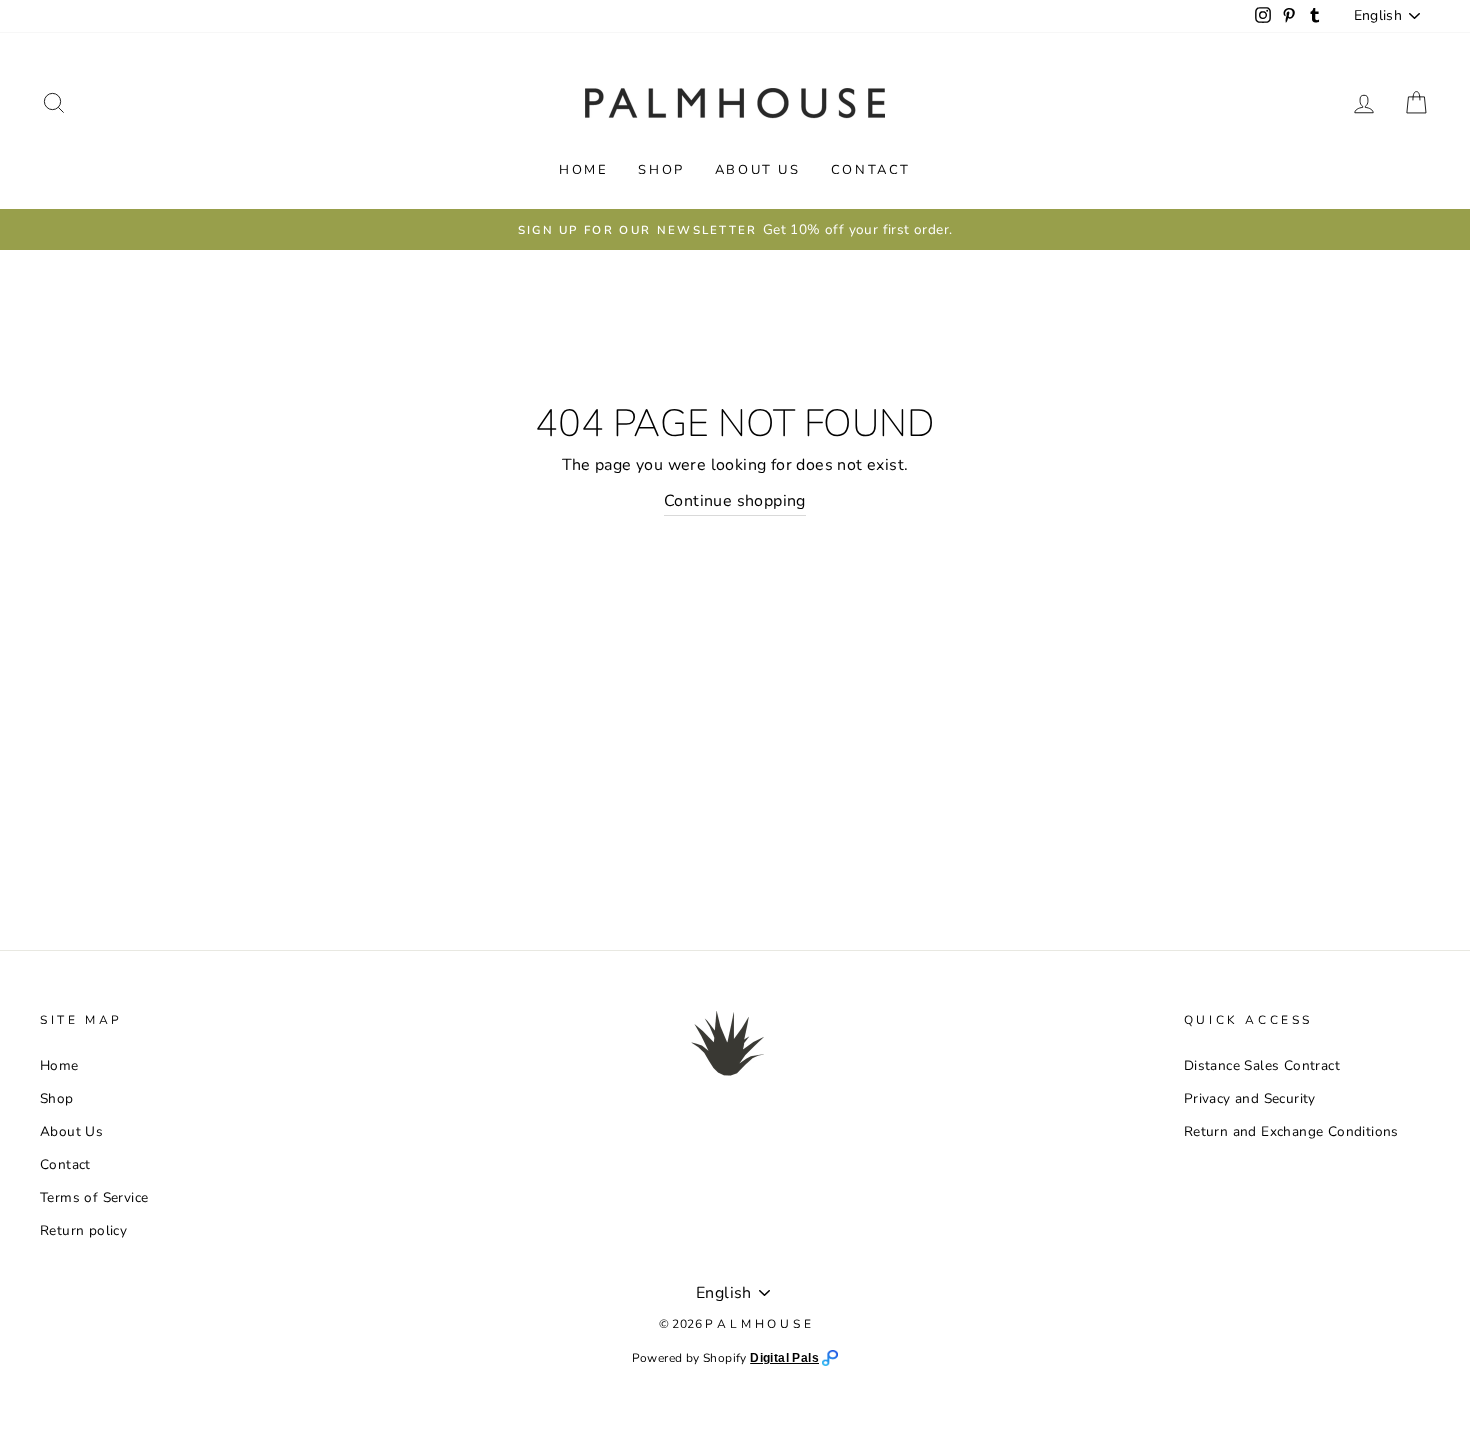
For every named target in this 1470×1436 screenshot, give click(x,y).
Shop (661, 170)
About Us (758, 170)
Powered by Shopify (691, 1358)
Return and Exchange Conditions (1291, 1131)
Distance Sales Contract (1262, 1065)
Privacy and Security (1250, 1098)
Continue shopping (735, 501)
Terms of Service (94, 1197)
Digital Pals (784, 1358)
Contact (871, 170)
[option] (735, 230)
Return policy (83, 1230)
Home (583, 170)
